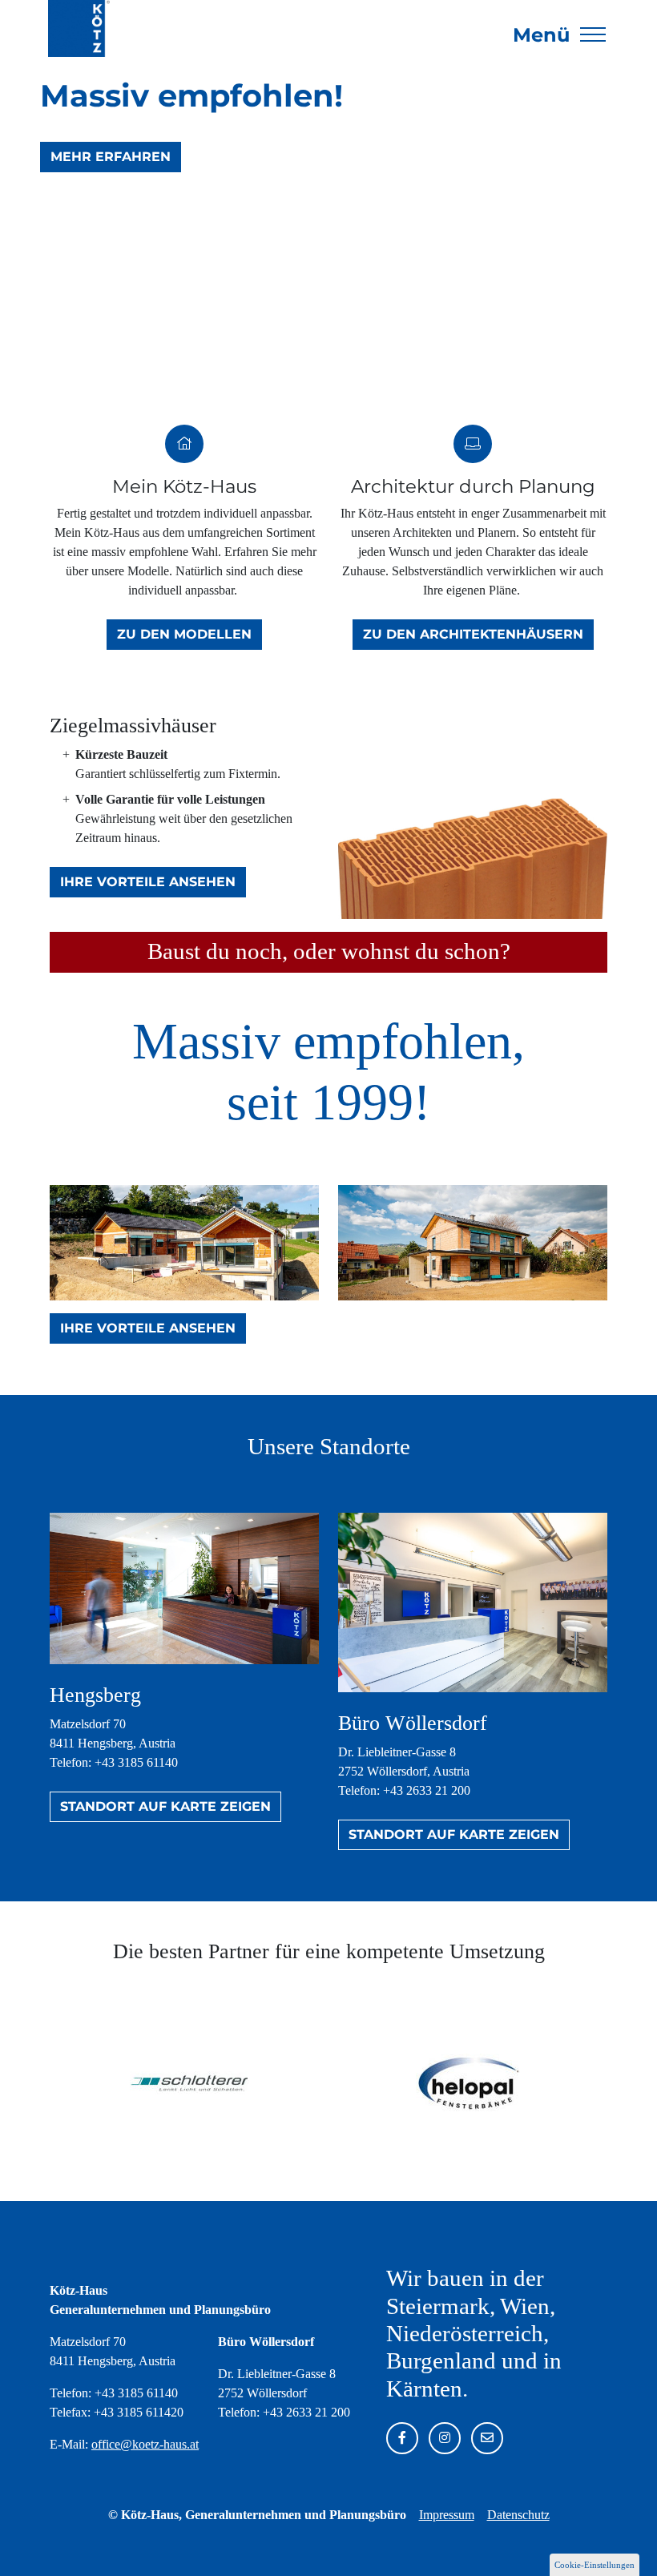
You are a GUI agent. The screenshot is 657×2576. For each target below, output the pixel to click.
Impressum (447, 2515)
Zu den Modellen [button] (184, 634)
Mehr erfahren (111, 157)
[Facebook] (402, 2438)
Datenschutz (518, 2515)
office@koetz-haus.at (145, 2444)
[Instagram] (445, 2438)
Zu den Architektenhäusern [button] (473, 634)
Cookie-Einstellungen (595, 2565)
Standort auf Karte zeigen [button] (165, 1806)
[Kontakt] (487, 2438)
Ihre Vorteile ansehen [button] (148, 882)
